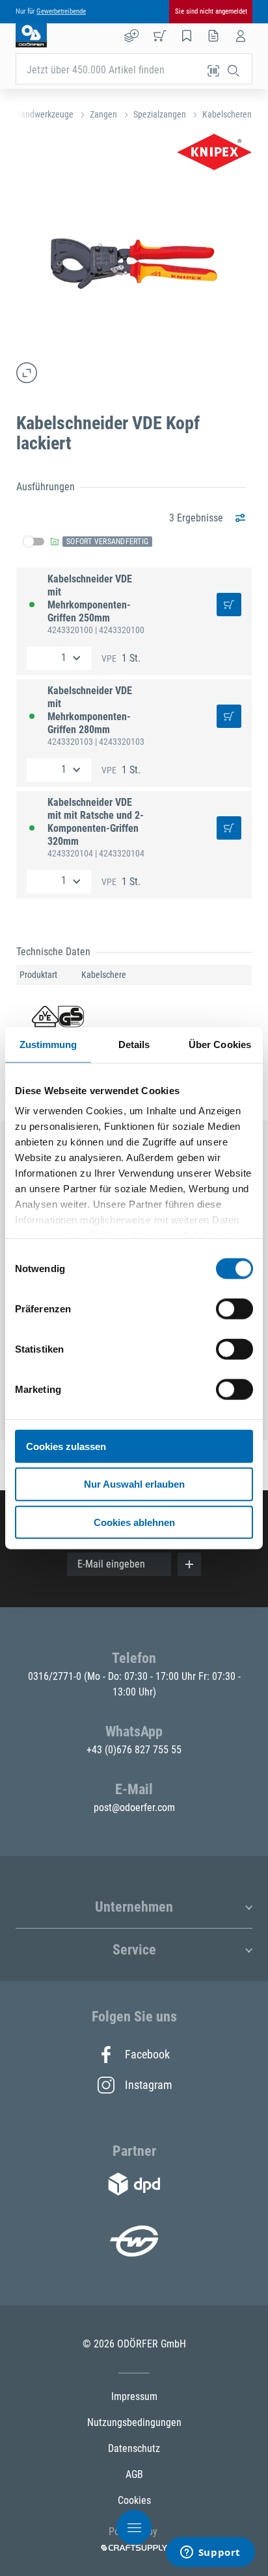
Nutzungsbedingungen (134, 2422)
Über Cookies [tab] (220, 1044)
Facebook (147, 2054)
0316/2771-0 (56, 1676)
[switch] (235, 1308)
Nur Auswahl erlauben (134, 1484)
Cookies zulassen (66, 1446)
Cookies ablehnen (134, 1522)
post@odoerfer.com (134, 1807)
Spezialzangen (160, 114)
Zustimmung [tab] (48, 1044)
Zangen (103, 114)
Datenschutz (134, 2448)
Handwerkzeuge (44, 114)
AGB (134, 2474)
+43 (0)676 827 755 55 (134, 1750)
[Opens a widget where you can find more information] (210, 2553)
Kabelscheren (227, 114)
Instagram (148, 2085)
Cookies (134, 2500)
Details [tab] (134, 1044)
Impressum (134, 2396)
